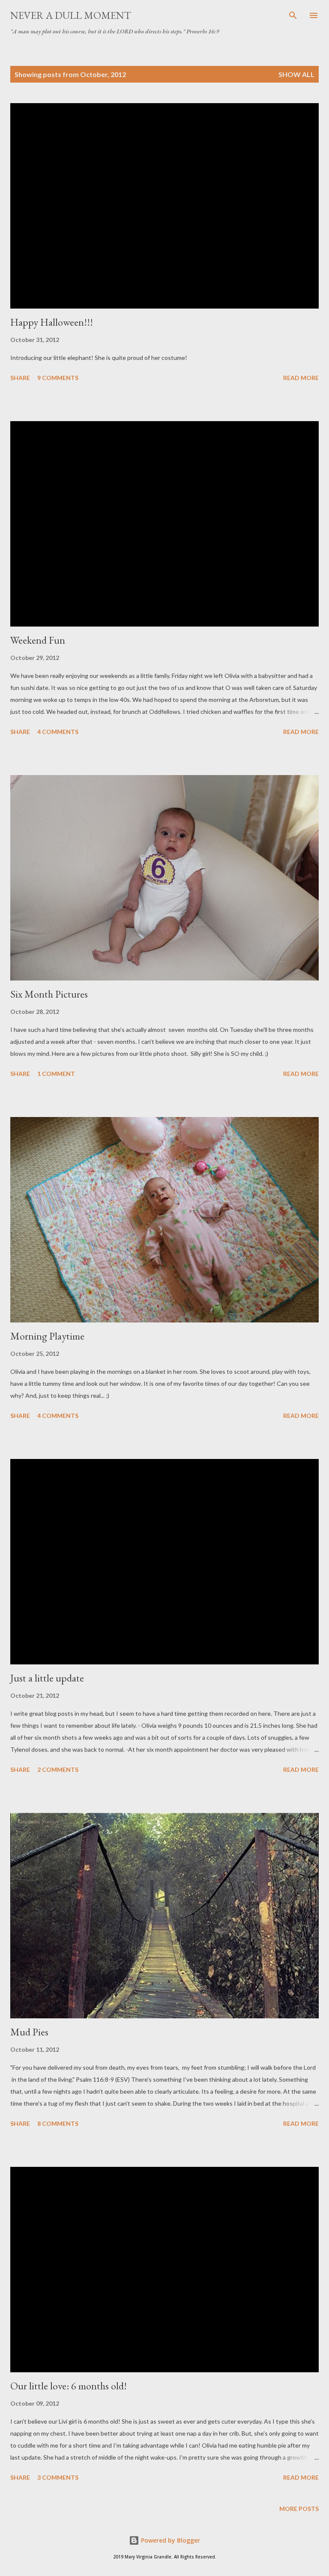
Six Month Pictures (49, 994)
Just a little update (47, 1678)
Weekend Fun (38, 640)
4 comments (58, 732)
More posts (299, 2509)
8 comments (58, 2123)
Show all (296, 74)
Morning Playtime (47, 1336)
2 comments (58, 1769)
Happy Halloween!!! (52, 322)
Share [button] (20, 378)
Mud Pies (29, 2032)
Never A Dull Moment (71, 15)
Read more (301, 378)
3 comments (58, 2477)
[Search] (293, 15)
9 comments (58, 378)
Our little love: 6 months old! (69, 2386)
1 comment (56, 1074)
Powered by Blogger (170, 2540)
